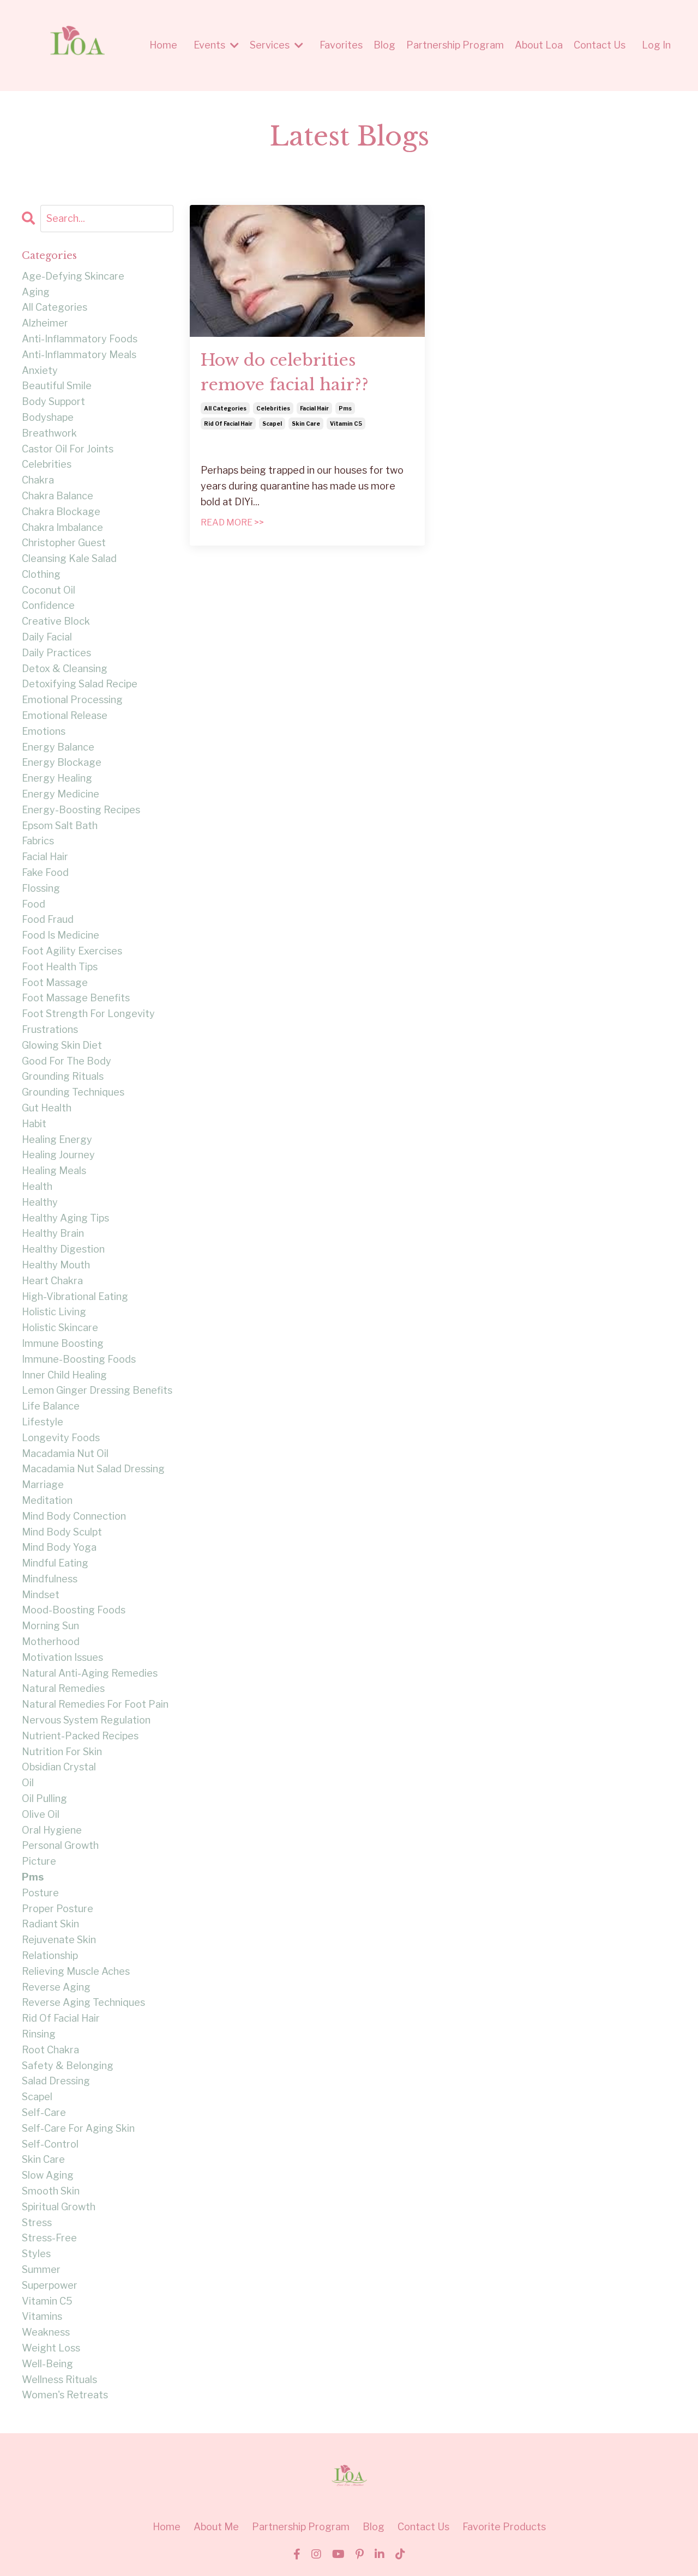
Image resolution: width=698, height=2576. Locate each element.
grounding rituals (63, 1076)
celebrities (273, 408)
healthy (40, 1202)
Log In (656, 45)
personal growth (60, 1845)
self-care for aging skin (78, 2128)
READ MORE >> (232, 522)
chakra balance (58, 496)
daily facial (47, 637)
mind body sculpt (62, 1532)
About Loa (539, 45)
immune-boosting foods (79, 1359)
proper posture (58, 1909)
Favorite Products (504, 2527)
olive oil (41, 1814)
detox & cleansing (65, 669)
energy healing (57, 778)
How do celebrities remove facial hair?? (285, 372)
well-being (47, 2364)
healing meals (54, 1171)
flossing (41, 888)
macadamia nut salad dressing (93, 1469)
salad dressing (56, 2081)
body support (53, 401)
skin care (306, 424)
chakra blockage (61, 512)
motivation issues (62, 1657)
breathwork (49, 433)
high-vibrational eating (75, 1296)
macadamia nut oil (65, 1453)
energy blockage (62, 762)
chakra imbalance (62, 527)
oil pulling (44, 1798)
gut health (47, 1108)
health (37, 1186)
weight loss (51, 2348)
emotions (44, 731)
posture (40, 1893)
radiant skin (50, 1924)
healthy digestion (63, 1249)
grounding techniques (73, 1092)
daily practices (56, 653)
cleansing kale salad (69, 558)
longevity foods (61, 1438)
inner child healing (64, 1375)
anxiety (40, 370)
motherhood (51, 1641)
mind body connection (74, 1516)
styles (36, 2254)
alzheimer (45, 323)
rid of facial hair (228, 424)
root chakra (50, 2050)
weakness (46, 2332)
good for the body (67, 1061)
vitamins (42, 2316)
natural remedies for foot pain (95, 1704)
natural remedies (63, 1688)
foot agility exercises (72, 951)
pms (345, 408)
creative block (56, 621)
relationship (50, 1955)
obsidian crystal (59, 1767)
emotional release (65, 715)
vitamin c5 (346, 424)
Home (163, 45)
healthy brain (53, 1233)
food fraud (48, 919)
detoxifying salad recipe (80, 684)
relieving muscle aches (76, 1971)
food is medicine (61, 935)
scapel (272, 424)
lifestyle (43, 1422)
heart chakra (52, 1281)
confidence (48, 605)
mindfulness (50, 1579)
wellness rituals (59, 2380)
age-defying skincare (73, 276)
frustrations (50, 1029)
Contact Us (600, 45)
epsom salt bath (60, 826)
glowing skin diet (62, 1045)
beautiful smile (57, 386)
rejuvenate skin (59, 1940)
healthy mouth (56, 1265)
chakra (38, 480)
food (34, 904)
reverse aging (56, 1987)
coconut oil (49, 590)
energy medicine (61, 794)
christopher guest (64, 543)
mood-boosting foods (74, 1610)
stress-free (49, 2238)
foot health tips (60, 967)
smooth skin (51, 2191)
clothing (41, 574)
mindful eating (55, 1563)
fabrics (38, 841)
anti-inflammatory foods (80, 339)
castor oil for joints (68, 449)
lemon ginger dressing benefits (97, 1390)
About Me (216, 2527)
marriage (43, 1484)
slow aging (48, 2175)
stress (37, 2223)
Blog (384, 45)
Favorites (341, 45)
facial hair (314, 408)
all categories (225, 408)
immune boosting (63, 1343)
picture (39, 1861)
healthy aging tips (65, 1218)
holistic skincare (60, 1328)
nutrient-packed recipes (80, 1736)
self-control (50, 2144)
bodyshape (48, 417)
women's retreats (65, 2395)
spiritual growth (59, 2207)
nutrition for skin (62, 1752)
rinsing (39, 2034)
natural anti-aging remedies (90, 1673)
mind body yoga (59, 1547)
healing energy (57, 1139)
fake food (45, 872)
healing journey (58, 1155)
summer (41, 2269)
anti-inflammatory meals (79, 355)
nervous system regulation (86, 1720)
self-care (44, 2112)
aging (36, 292)
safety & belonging (68, 2066)
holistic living (54, 1312)
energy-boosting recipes (81, 810)
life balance (51, 1406)
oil (28, 1783)
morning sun (50, 1626)
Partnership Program (455, 45)
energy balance (58, 747)
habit (34, 1124)
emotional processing (72, 700)
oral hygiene (52, 1830)
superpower (50, 2285)
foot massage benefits (76, 998)
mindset (41, 1595)
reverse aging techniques (83, 2002)
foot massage (55, 982)
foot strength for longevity (88, 1014)
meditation (47, 1500)
